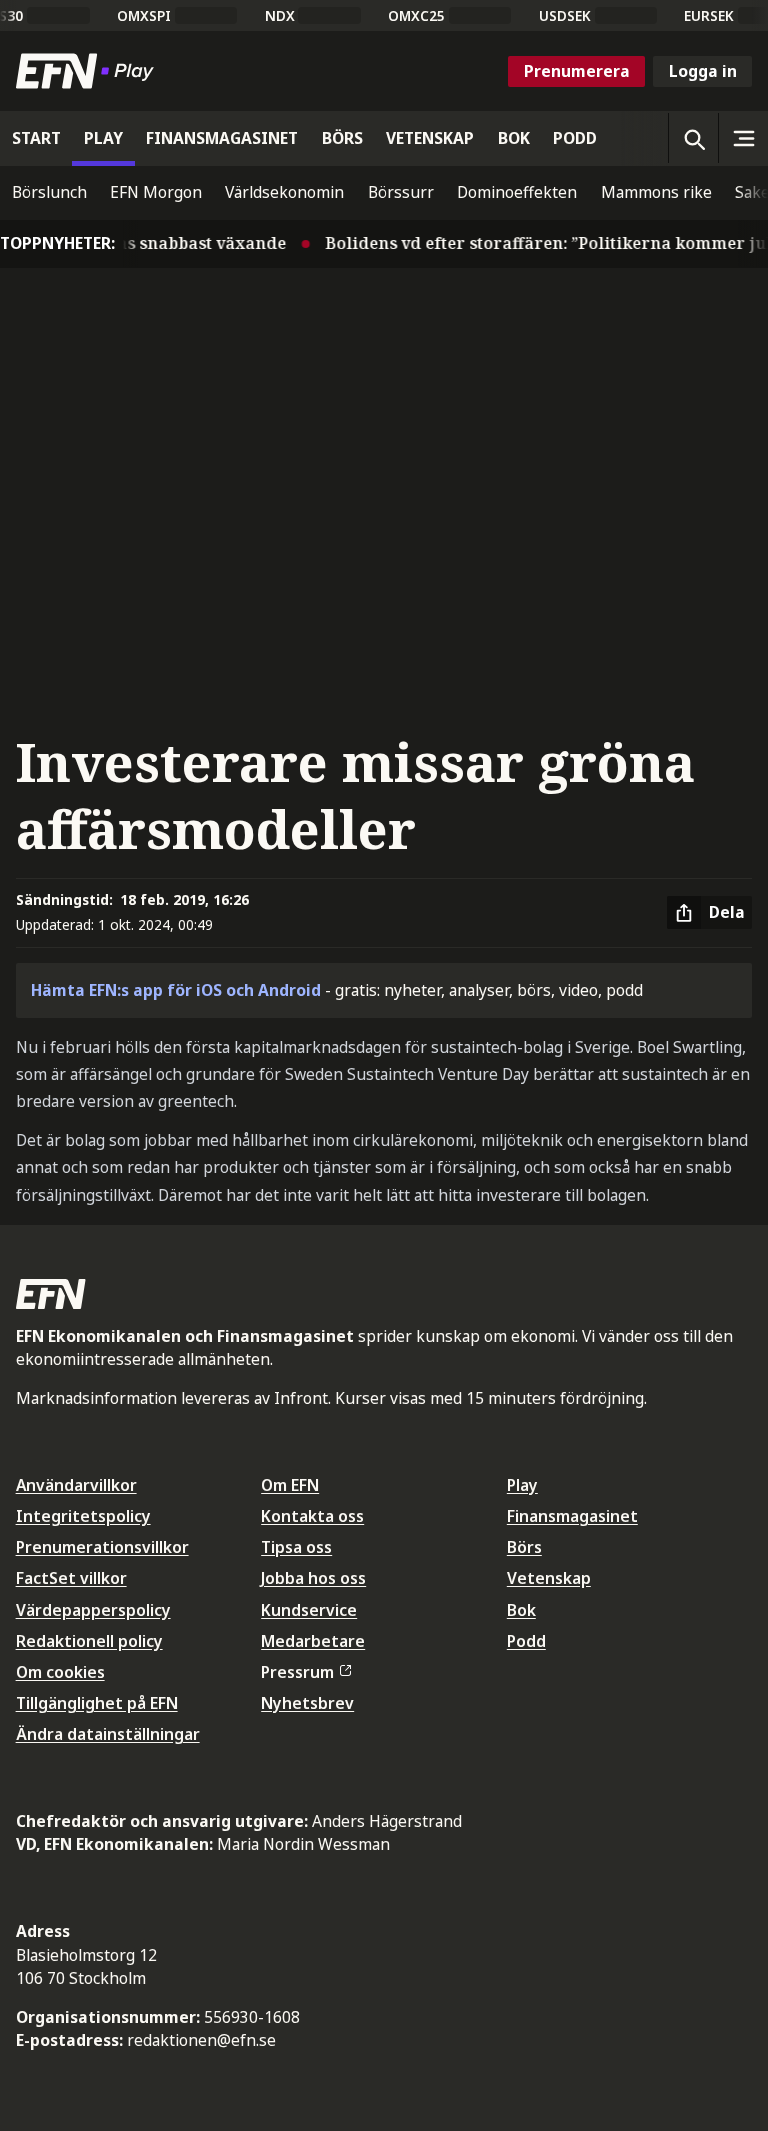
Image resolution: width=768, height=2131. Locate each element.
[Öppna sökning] (693, 138)
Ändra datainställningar (108, 1734)
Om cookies (60, 1672)
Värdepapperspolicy (93, 1610)
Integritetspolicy (83, 1516)
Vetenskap (549, 1578)
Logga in (703, 71)
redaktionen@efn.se (201, 2040)
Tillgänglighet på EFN (97, 1703)
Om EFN (290, 1485)
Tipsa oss (296, 1547)
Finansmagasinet (572, 1516)
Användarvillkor (76, 1485)
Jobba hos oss (313, 1578)
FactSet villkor (71, 1578)
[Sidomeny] (743, 138)
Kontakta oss (312, 1516)
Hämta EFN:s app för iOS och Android (176, 990)
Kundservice (309, 1610)
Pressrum (297, 1672)
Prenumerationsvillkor (102, 1547)
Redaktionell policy (89, 1641)
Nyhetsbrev (307, 1703)
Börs (524, 1547)
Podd (526, 1641)
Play (522, 1485)
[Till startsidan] (89, 71)
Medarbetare (313, 1641)
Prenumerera (577, 71)
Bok (521, 1610)
